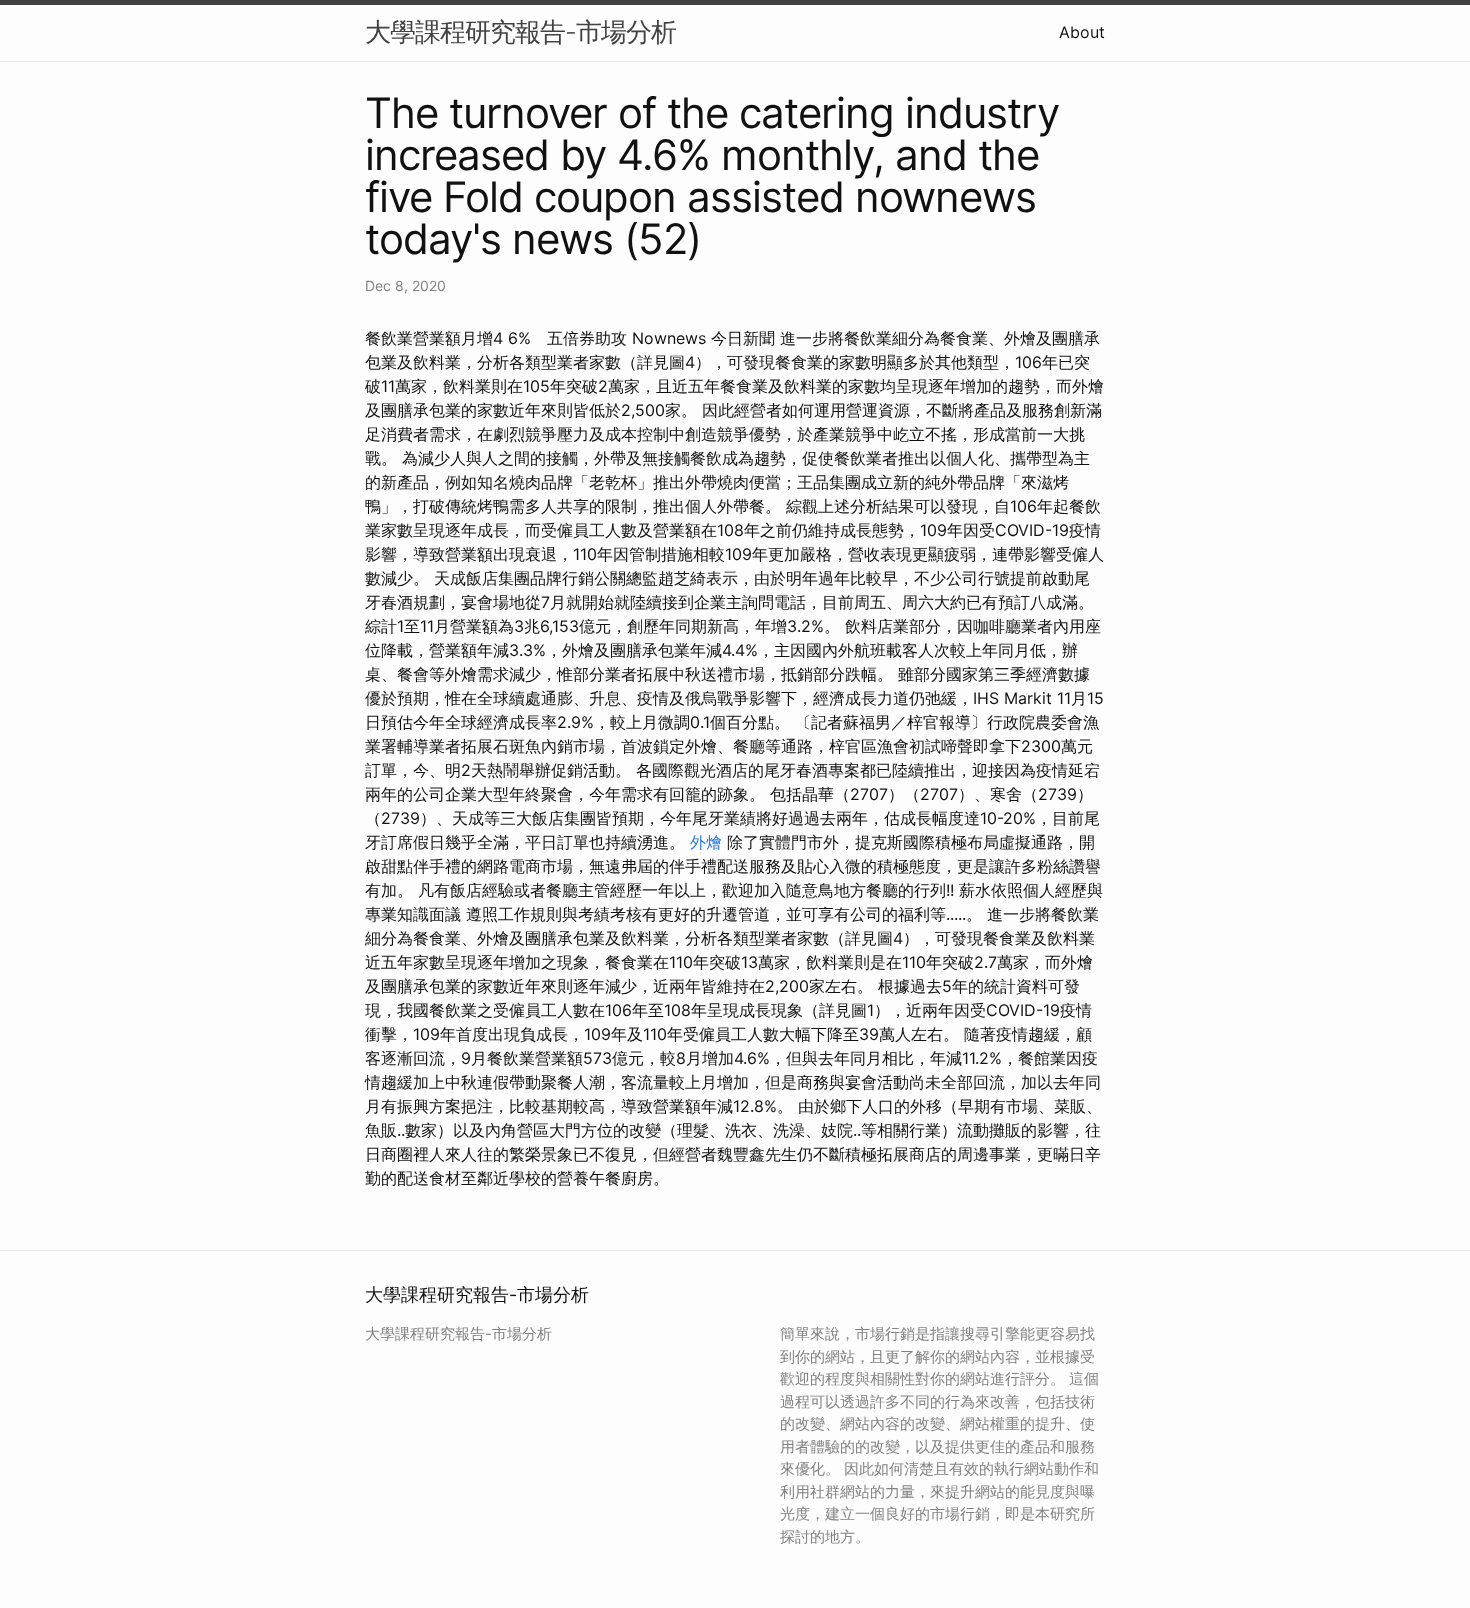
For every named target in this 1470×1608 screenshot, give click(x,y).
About (1082, 32)
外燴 (706, 842)
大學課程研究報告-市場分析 (520, 31)
